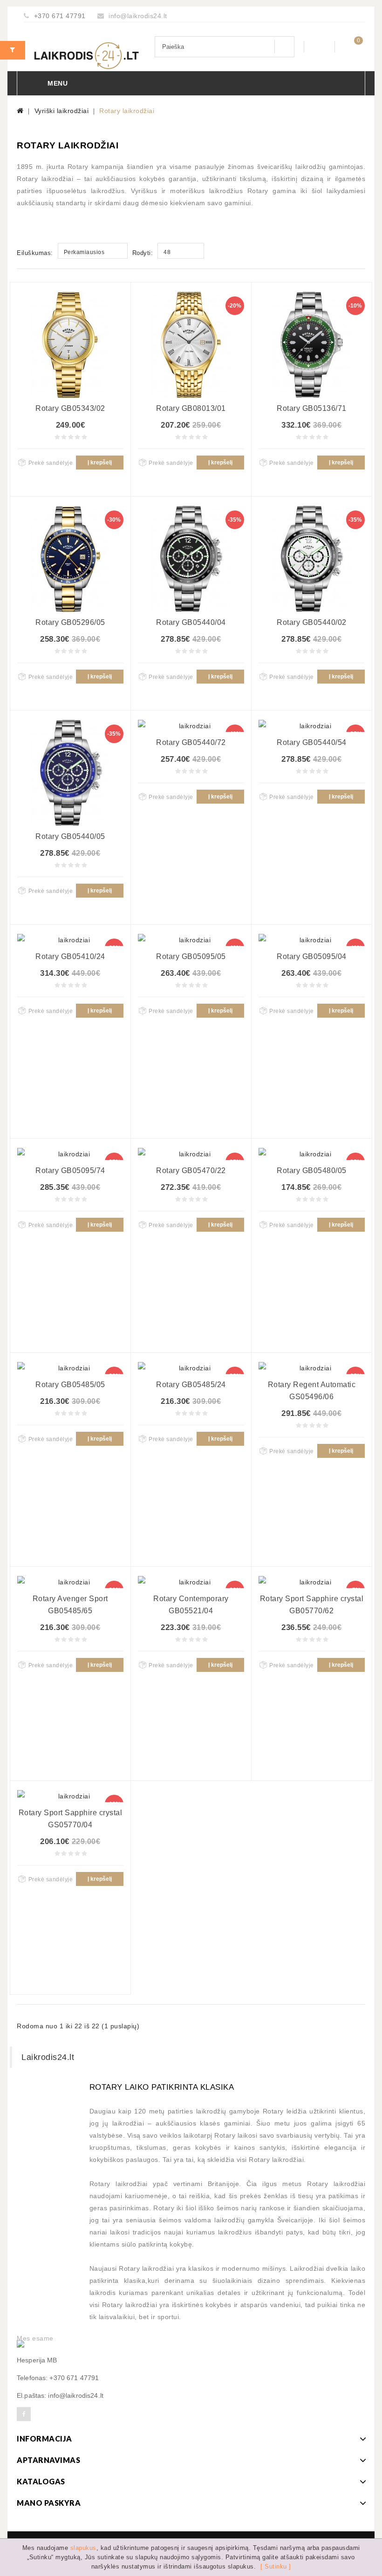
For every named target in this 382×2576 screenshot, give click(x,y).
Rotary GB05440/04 (191, 622)
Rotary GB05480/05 (312, 1171)
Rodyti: (143, 253)
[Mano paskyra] (319, 47)
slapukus (83, 2548)
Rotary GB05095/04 (312, 956)
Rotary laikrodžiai (127, 111)
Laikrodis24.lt (48, 2057)
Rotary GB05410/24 (70, 956)
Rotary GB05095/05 (191, 956)
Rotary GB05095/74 (70, 1171)
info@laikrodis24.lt (138, 16)
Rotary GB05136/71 (312, 408)
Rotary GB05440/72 (191, 742)
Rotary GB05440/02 (312, 622)
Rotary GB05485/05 (70, 1385)
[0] (350, 46)
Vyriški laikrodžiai (62, 111)
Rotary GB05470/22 (191, 1171)
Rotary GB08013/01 (191, 408)
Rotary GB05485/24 (191, 1385)
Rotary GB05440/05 (70, 836)
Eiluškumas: (35, 253)
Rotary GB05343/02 (70, 408)
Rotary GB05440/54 (312, 742)
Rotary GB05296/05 (70, 622)
